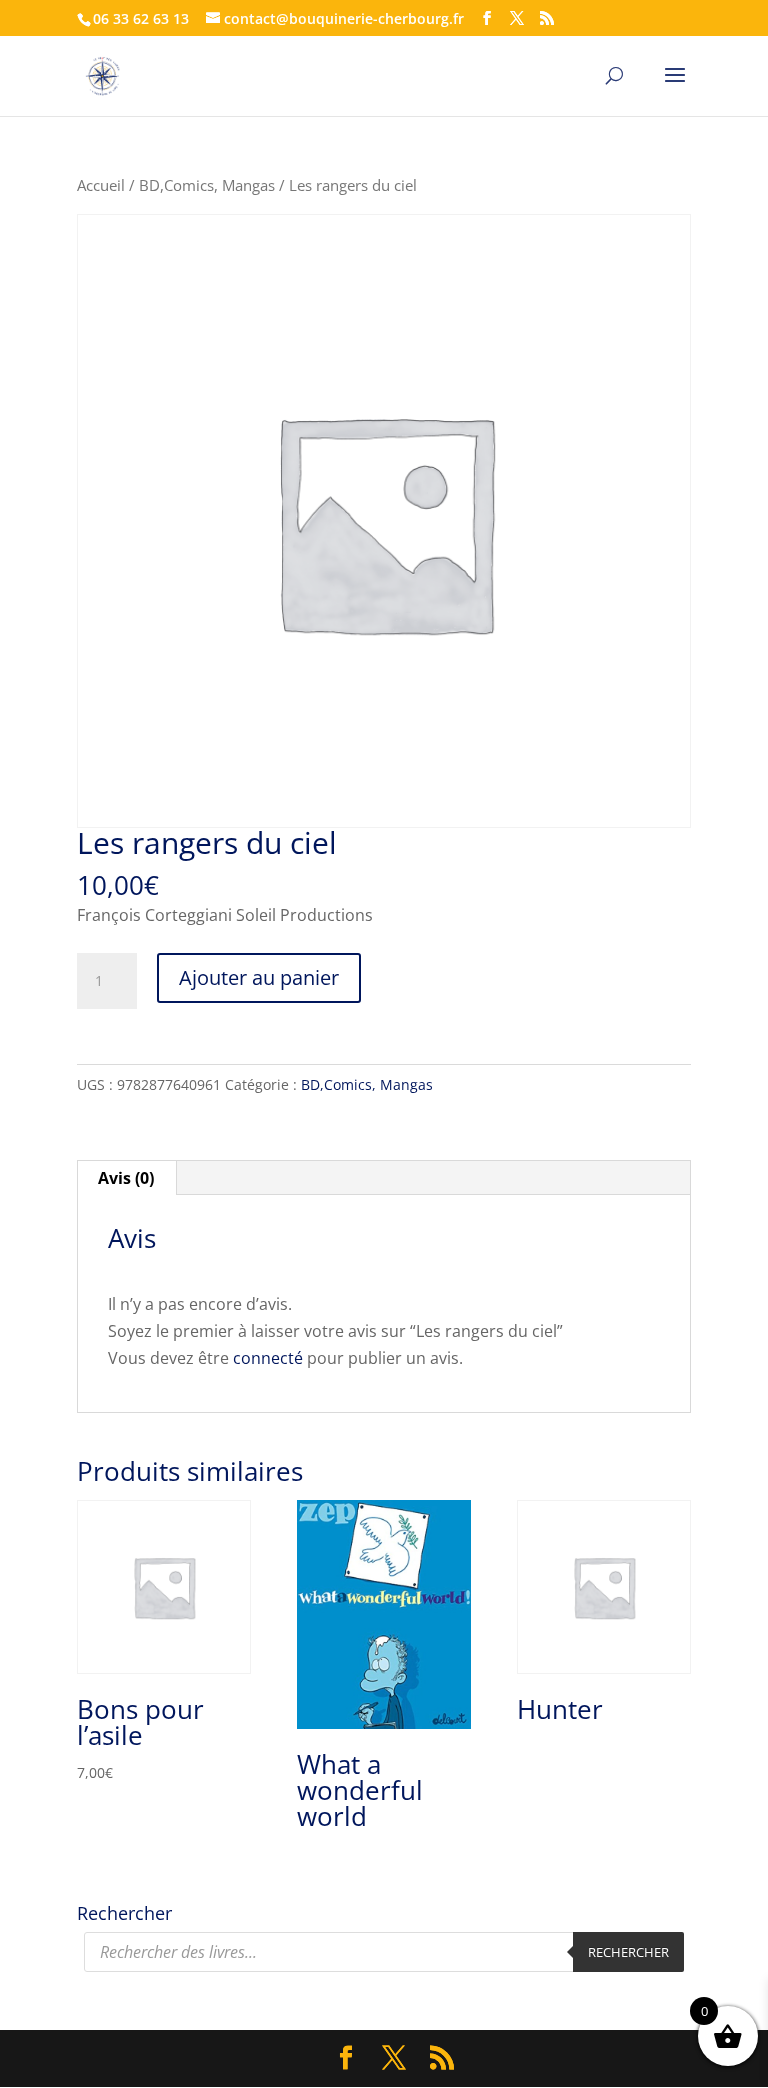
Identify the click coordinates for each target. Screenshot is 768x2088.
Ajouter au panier (259, 977)
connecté (268, 1358)
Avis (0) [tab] (126, 1178)
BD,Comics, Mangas (207, 185)
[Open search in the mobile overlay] (384, 1952)
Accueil (101, 185)
